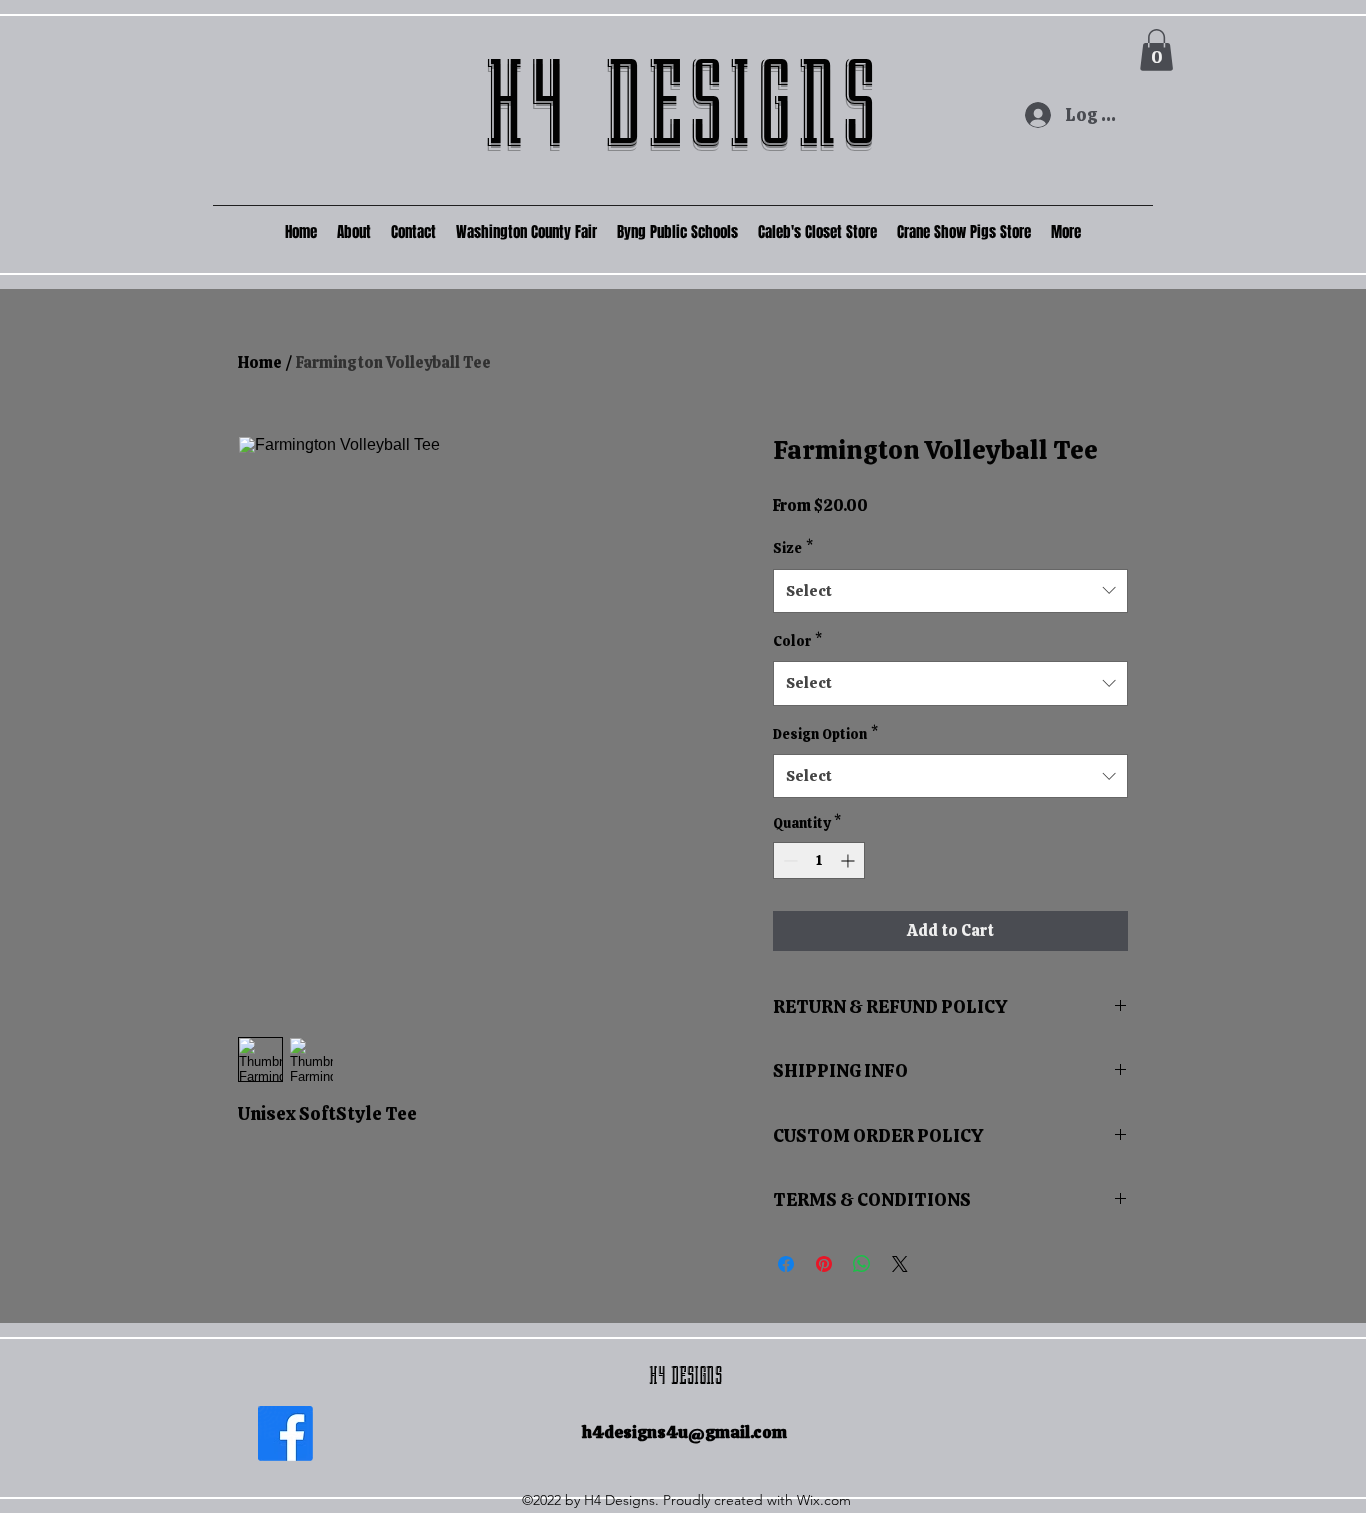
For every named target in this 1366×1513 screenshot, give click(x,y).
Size (793, 548)
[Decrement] (788, 860)
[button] (1156, 50)
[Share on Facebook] (786, 1264)
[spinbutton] (819, 860)
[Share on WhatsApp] (862, 1264)
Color (797, 641)
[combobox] (950, 591)
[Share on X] (900, 1264)
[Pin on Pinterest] (824, 1264)
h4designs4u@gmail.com (684, 1432)
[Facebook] (285, 1433)
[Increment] (849, 860)
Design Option (825, 734)
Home (260, 362)
